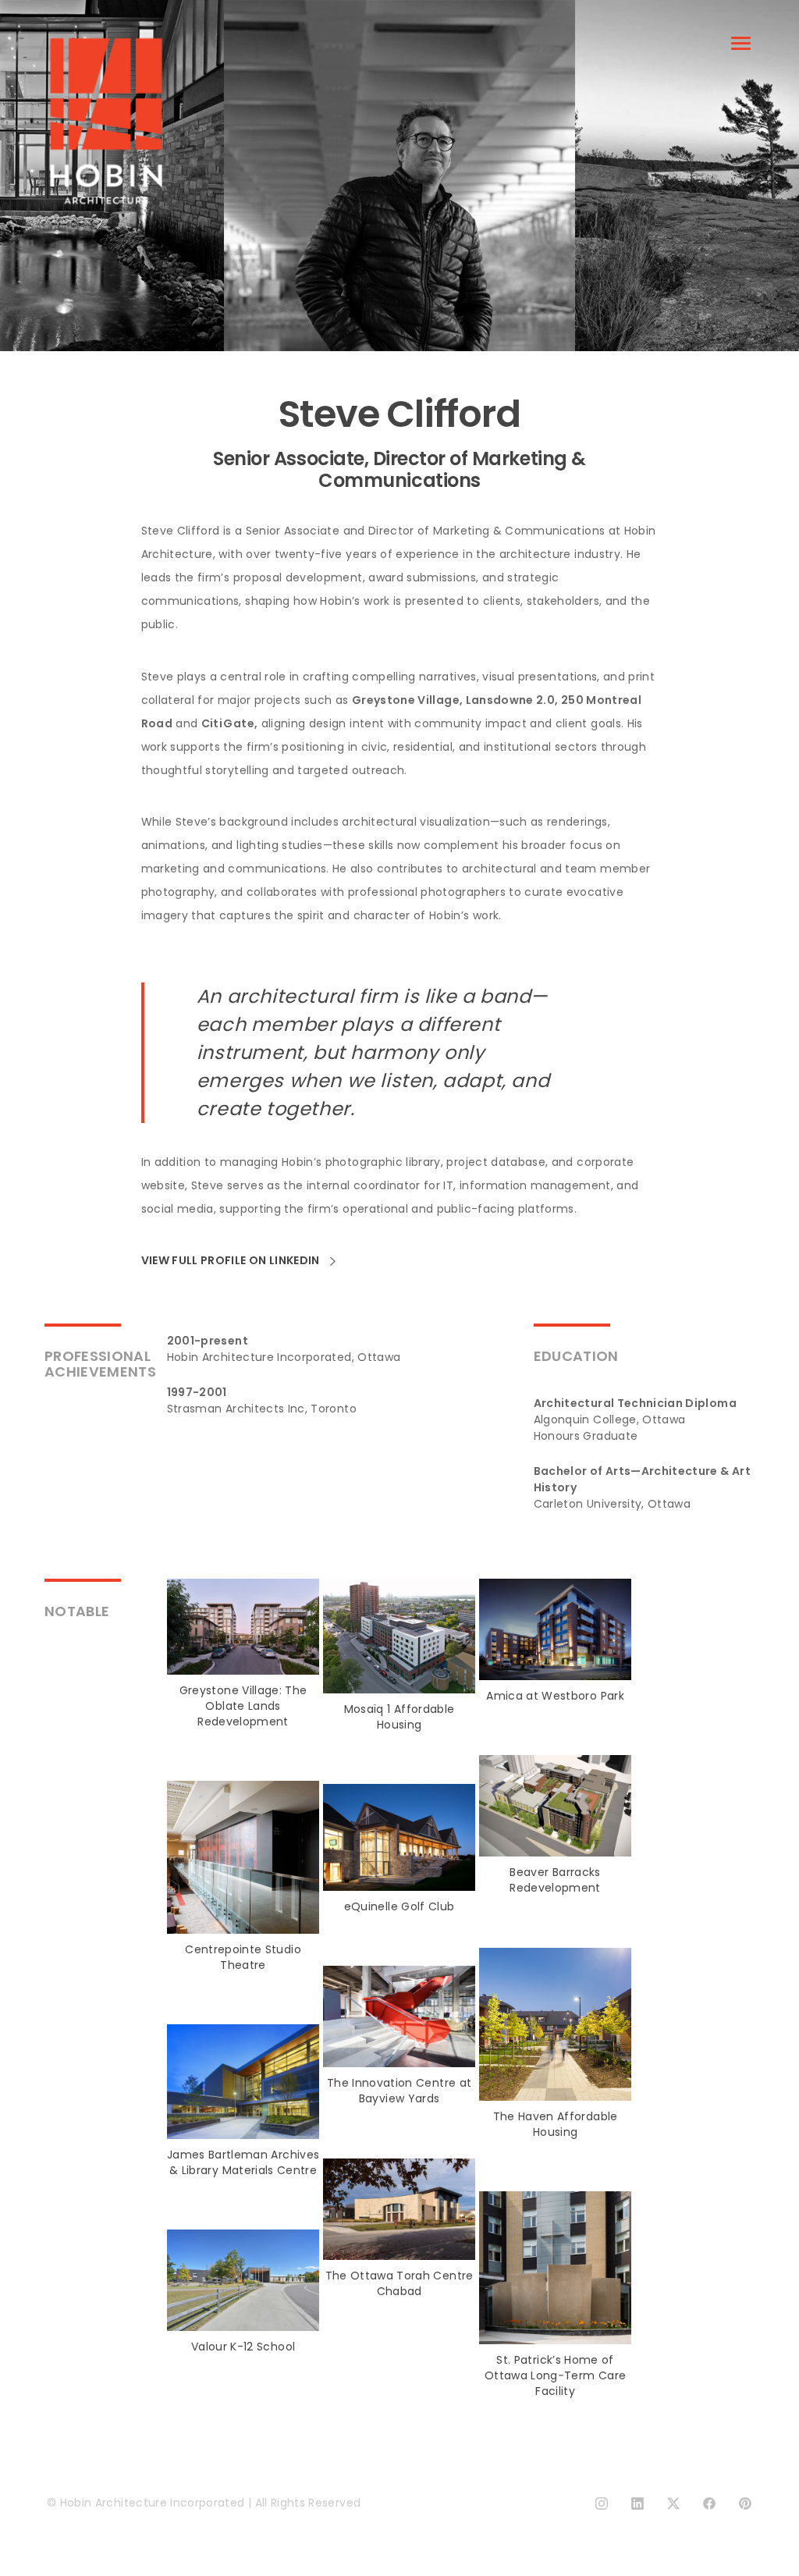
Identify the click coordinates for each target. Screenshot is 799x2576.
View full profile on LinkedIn (232, 1261)
